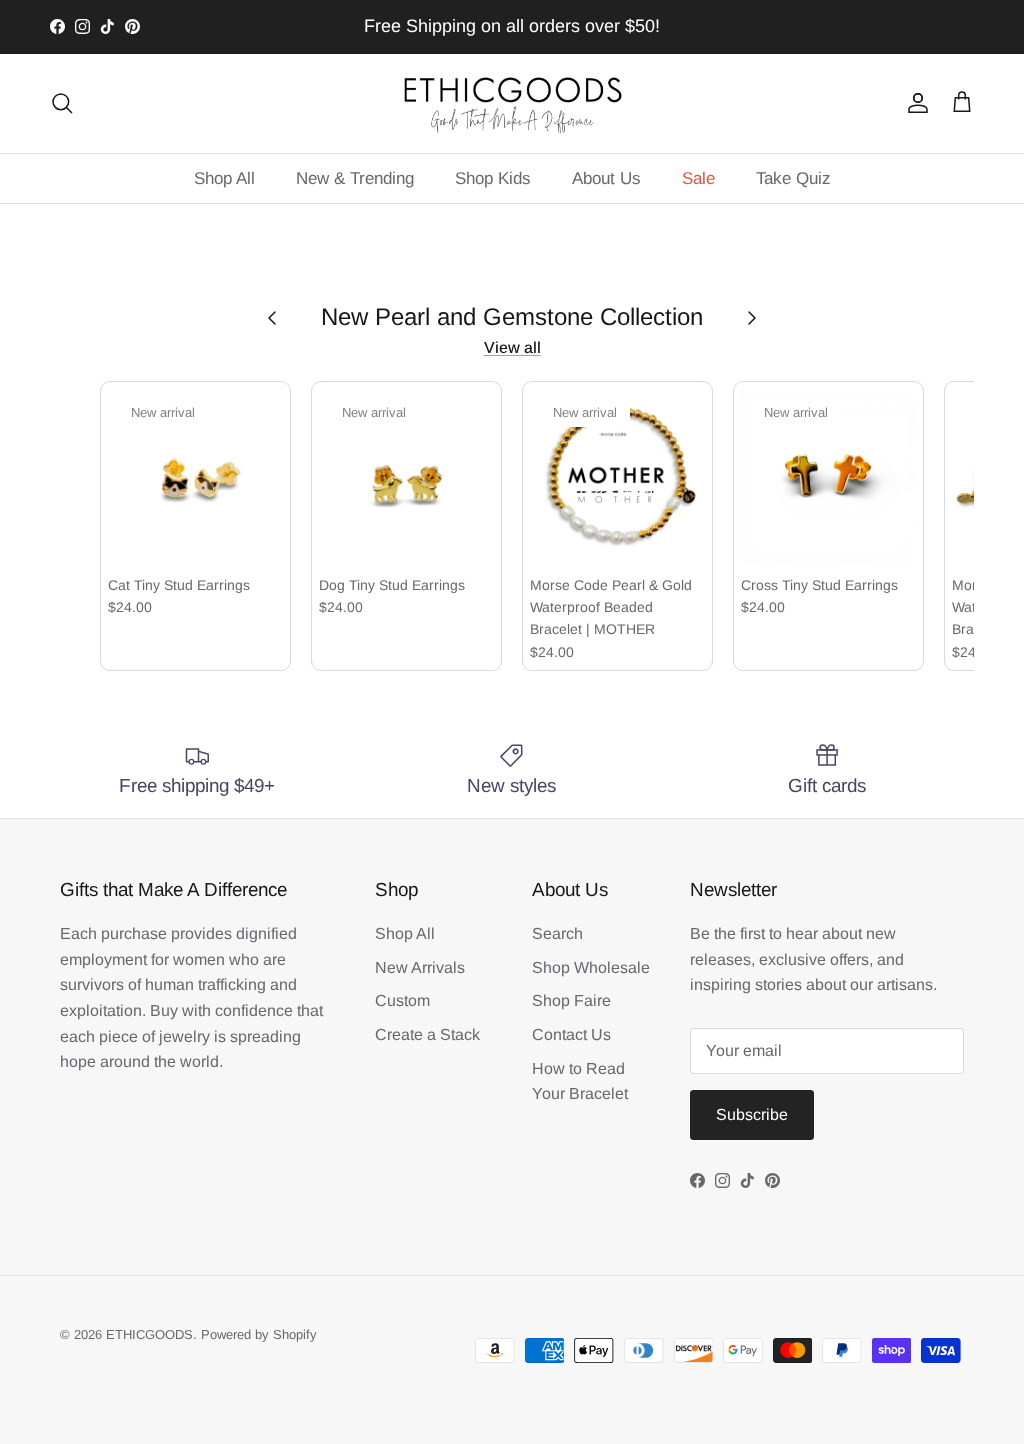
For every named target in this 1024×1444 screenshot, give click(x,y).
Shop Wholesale (591, 967)
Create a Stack (427, 1034)
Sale (698, 178)
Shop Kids (493, 178)
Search (557, 933)
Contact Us (571, 1034)
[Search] (62, 103)
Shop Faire (571, 1000)
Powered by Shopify (259, 1334)
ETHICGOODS (149, 1334)
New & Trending (355, 178)
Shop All (224, 178)
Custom (402, 1000)
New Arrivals (420, 967)
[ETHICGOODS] (512, 103)
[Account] (914, 103)
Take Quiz (793, 178)
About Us (606, 178)
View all (512, 347)
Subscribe (752, 1114)
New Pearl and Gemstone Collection (512, 316)
